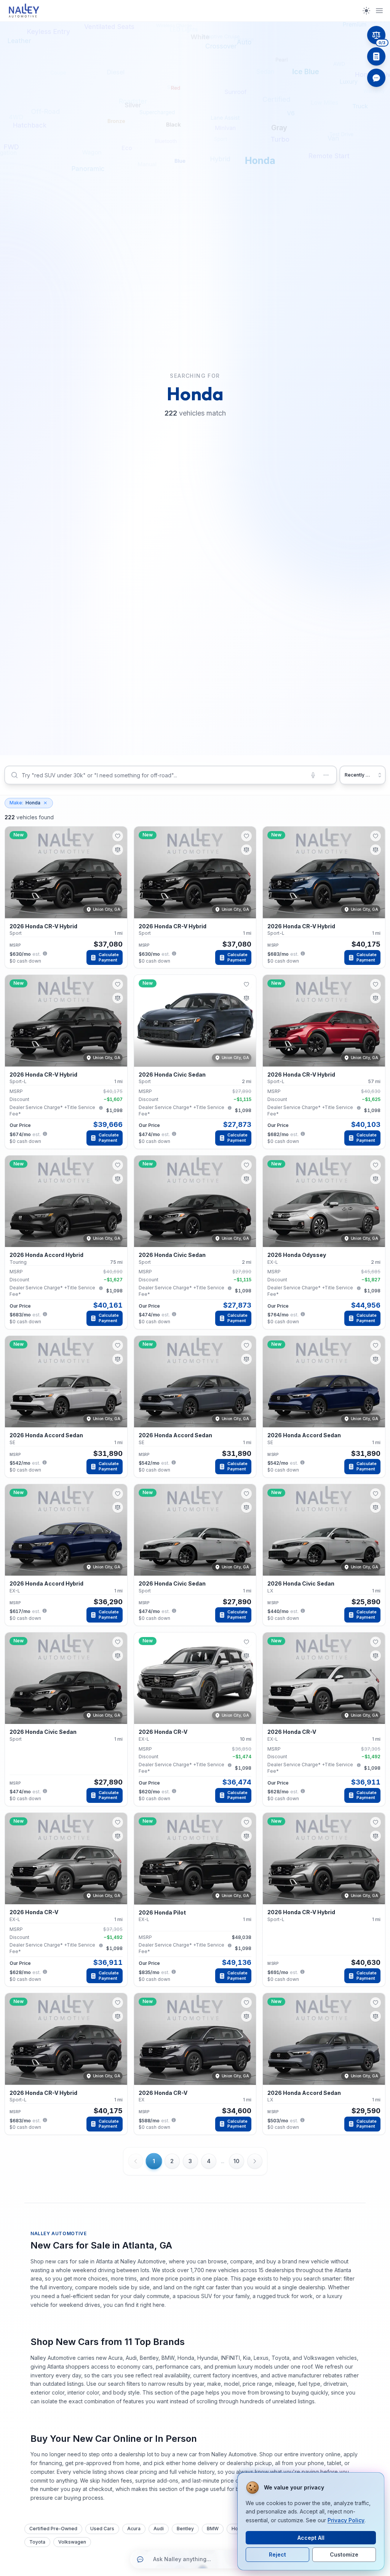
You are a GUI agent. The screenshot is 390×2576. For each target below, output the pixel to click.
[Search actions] (326, 775)
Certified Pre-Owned (53, 2529)
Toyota (37, 2542)
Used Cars (102, 2529)
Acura (134, 2529)
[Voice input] (313, 775)
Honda (25, 803)
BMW (213, 2529)
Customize (344, 2554)
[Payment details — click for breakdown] (45, 953)
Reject (277, 2554)
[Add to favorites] (118, 836)
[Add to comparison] (118, 850)
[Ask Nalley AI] (376, 78)
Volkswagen (72, 2542)
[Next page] (255, 2161)
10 (237, 2161)
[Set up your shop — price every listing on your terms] (376, 56)
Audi (159, 2529)
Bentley (185, 2529)
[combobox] (171, 775)
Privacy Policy (346, 2520)
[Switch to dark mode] (366, 11)
